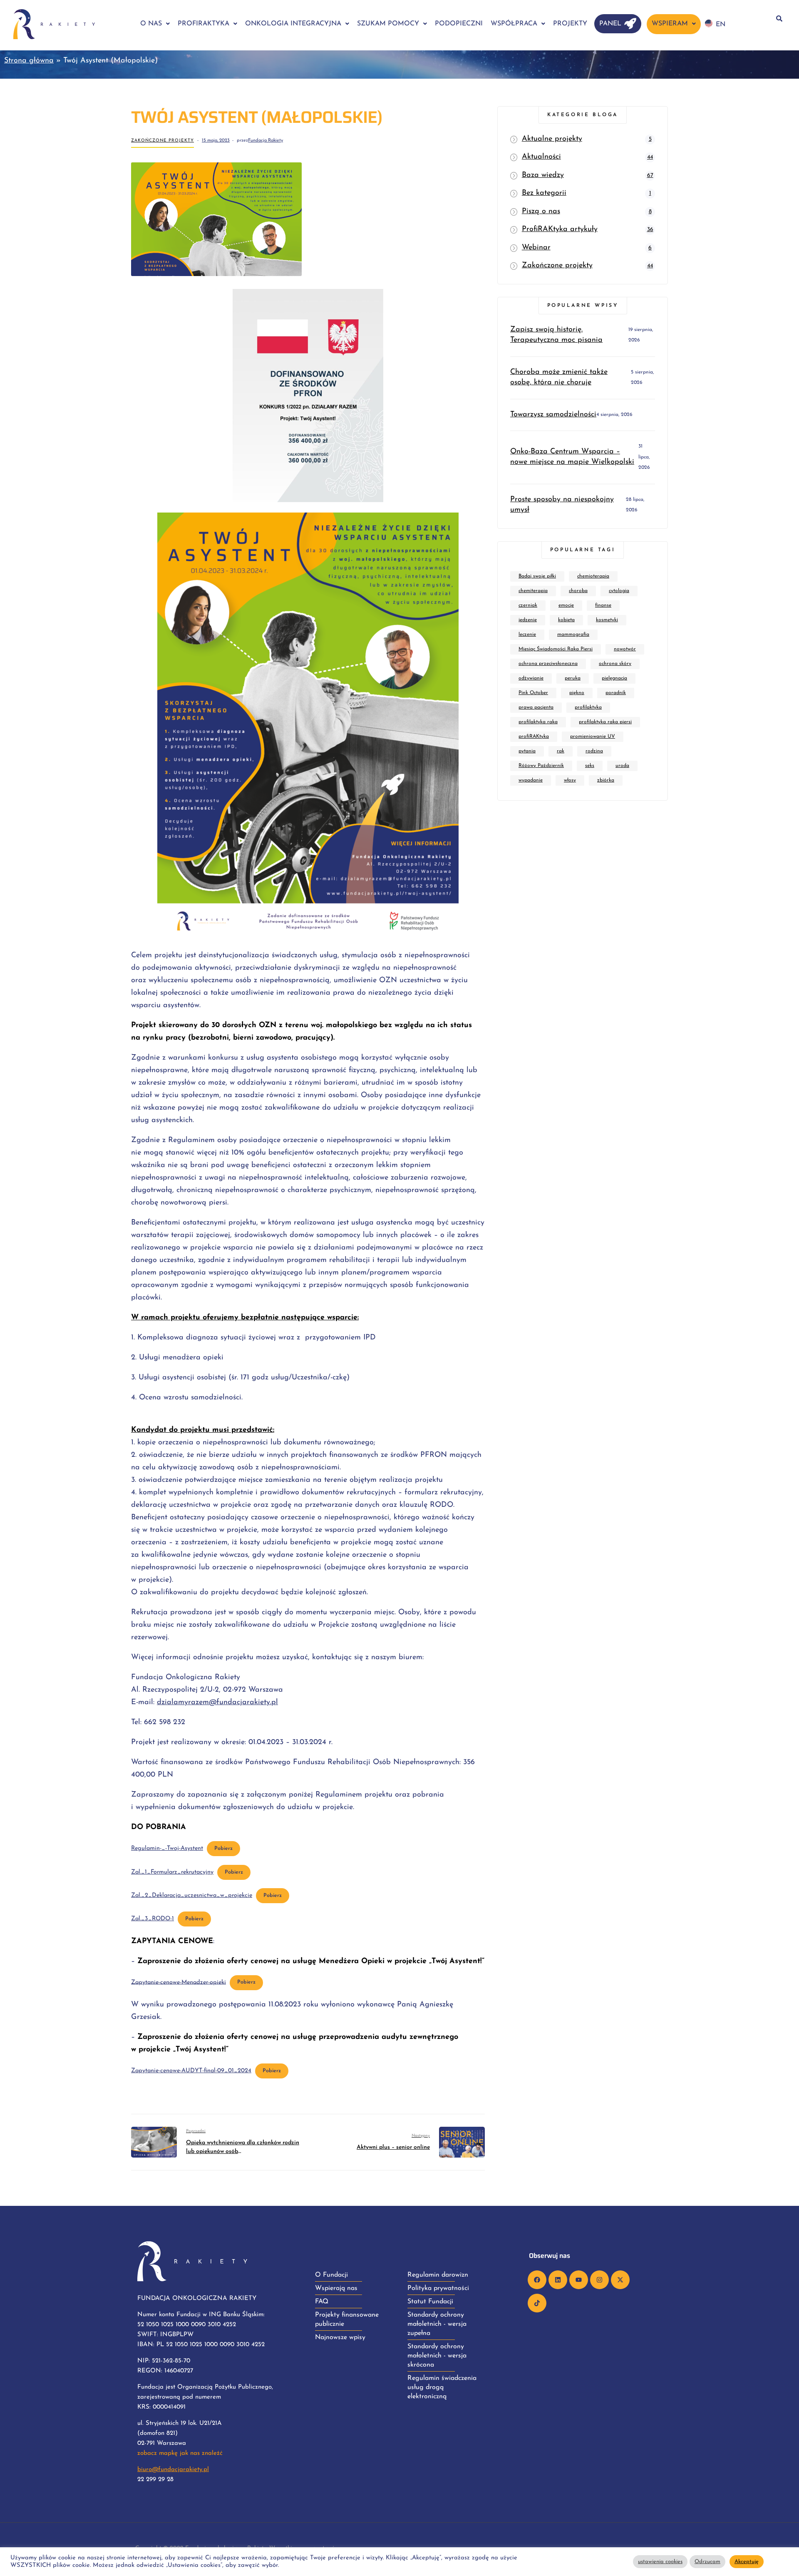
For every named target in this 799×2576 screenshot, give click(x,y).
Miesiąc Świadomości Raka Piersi (556, 649)
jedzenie (528, 620)
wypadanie (531, 780)
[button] (155, 24)
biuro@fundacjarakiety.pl (173, 2470)
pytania (527, 751)
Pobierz (223, 1849)
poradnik (616, 693)
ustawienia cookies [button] (660, 2562)
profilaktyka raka (538, 722)
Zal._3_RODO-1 (153, 1919)
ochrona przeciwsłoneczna (548, 664)
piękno (577, 693)
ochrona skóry (615, 664)
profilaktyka (588, 707)
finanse (603, 605)
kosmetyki (607, 620)
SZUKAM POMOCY (388, 24)
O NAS (151, 24)
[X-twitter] (620, 2280)
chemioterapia (593, 576)
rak (561, 751)
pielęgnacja (614, 678)
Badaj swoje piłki (537, 576)
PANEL (610, 24)
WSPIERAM (670, 24)
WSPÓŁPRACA (514, 24)
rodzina (594, 751)
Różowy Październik (541, 766)
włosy (570, 780)
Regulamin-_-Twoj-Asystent (167, 1848)
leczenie (527, 635)
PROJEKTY (570, 24)
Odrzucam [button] (707, 2562)
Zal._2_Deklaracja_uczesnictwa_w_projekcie (192, 1895)
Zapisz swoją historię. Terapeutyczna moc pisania (556, 335)
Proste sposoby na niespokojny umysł (562, 505)
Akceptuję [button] (747, 2562)
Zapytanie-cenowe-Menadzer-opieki (179, 1982)
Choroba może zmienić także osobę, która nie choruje (559, 377)
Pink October (533, 693)
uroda (622, 766)
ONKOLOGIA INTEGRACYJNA (293, 24)
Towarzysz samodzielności (553, 415)
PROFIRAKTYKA (203, 24)
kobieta (566, 620)
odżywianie (531, 678)
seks (590, 766)
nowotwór (625, 649)
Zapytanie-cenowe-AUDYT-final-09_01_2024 (191, 2071)
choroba (578, 591)
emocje (566, 605)
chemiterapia (533, 591)
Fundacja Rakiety (266, 141)
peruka (573, 678)
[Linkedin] (558, 2280)
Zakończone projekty (163, 141)
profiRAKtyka (534, 737)
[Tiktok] (537, 2303)
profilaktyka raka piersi (605, 722)
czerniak (528, 605)
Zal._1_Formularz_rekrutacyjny (172, 1872)
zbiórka (606, 780)
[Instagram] (599, 2280)
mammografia (573, 635)
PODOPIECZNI (459, 24)
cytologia (619, 591)
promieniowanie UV (593, 737)
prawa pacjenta (536, 707)
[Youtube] (579, 2280)
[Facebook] (537, 2280)
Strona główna (29, 61)
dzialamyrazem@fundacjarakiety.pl (217, 1702)
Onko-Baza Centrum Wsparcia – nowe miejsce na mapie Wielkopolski (572, 457)
